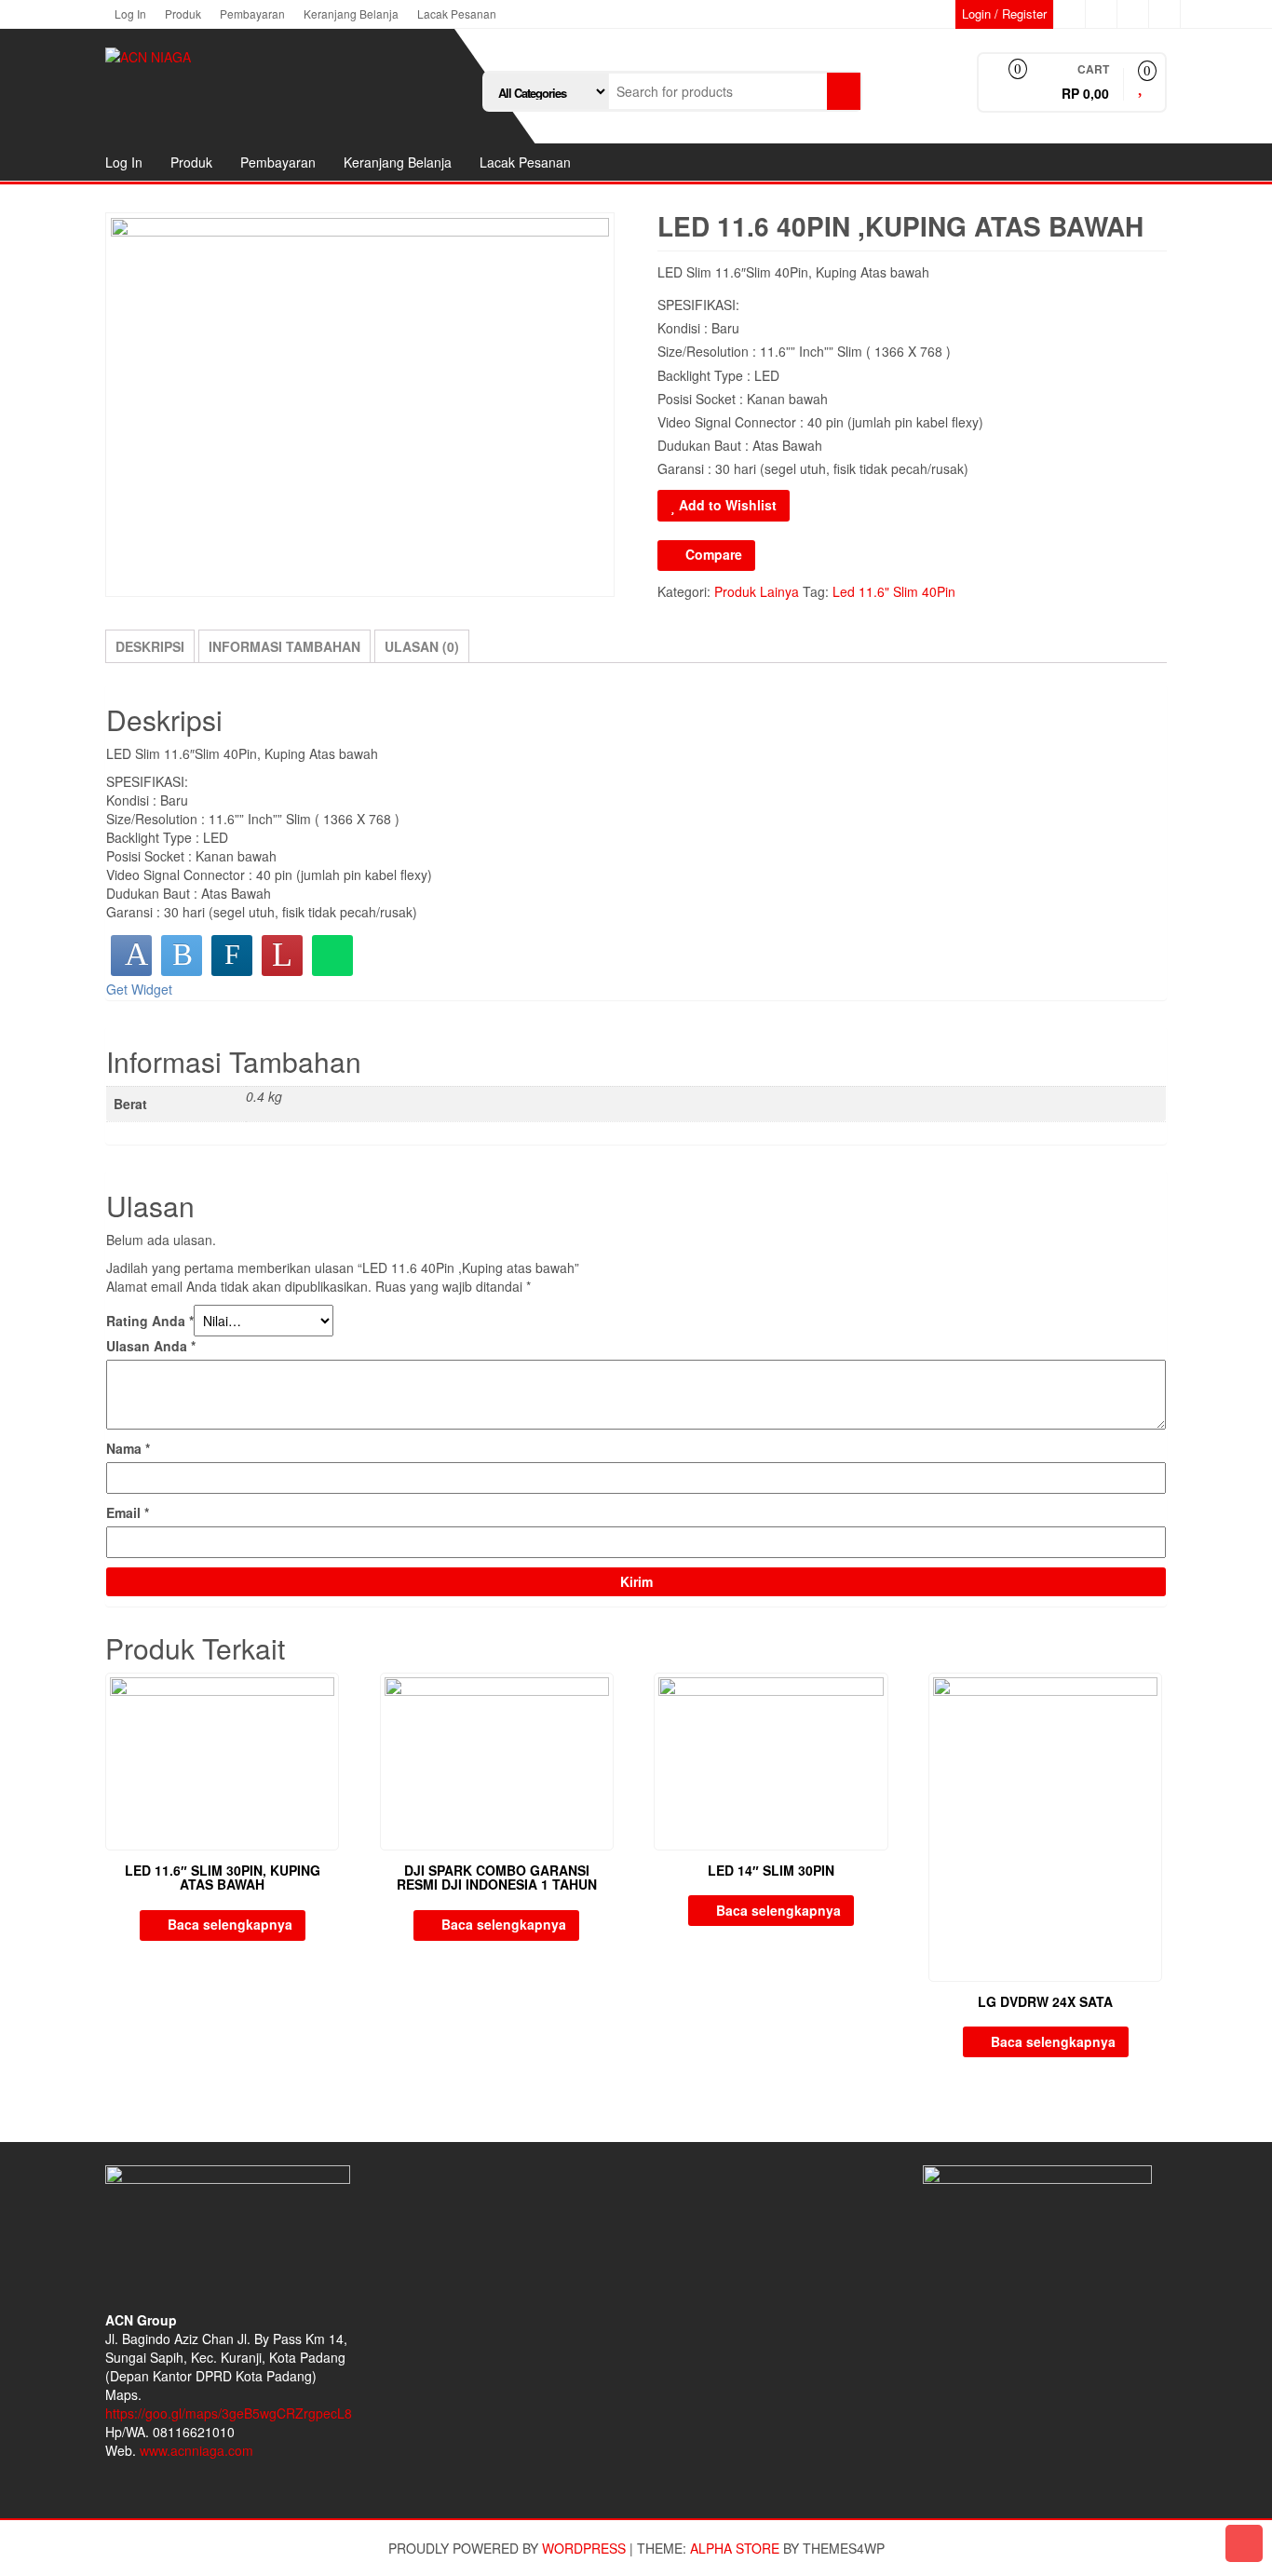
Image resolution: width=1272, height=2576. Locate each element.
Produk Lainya (757, 591)
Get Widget (139, 990)
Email (128, 1512)
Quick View (330, 1700)
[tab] (150, 646)
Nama (128, 1448)
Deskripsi (150, 646)
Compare (714, 554)
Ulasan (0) (422, 646)
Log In (130, 14)
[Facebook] (131, 956)
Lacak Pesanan (457, 14)
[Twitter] (182, 956)
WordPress (584, 2548)
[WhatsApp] (332, 956)
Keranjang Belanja (351, 14)
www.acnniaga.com (196, 2450)
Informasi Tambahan (284, 646)
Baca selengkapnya (230, 1924)
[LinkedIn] (232, 956)
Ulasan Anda (151, 1346)
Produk (183, 14)
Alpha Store (735, 2548)
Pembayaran (252, 14)
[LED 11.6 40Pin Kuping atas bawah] (360, 405)
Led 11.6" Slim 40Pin (894, 591)
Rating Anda (150, 1321)
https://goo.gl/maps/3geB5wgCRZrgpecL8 (229, 2413)
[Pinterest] (282, 956)
